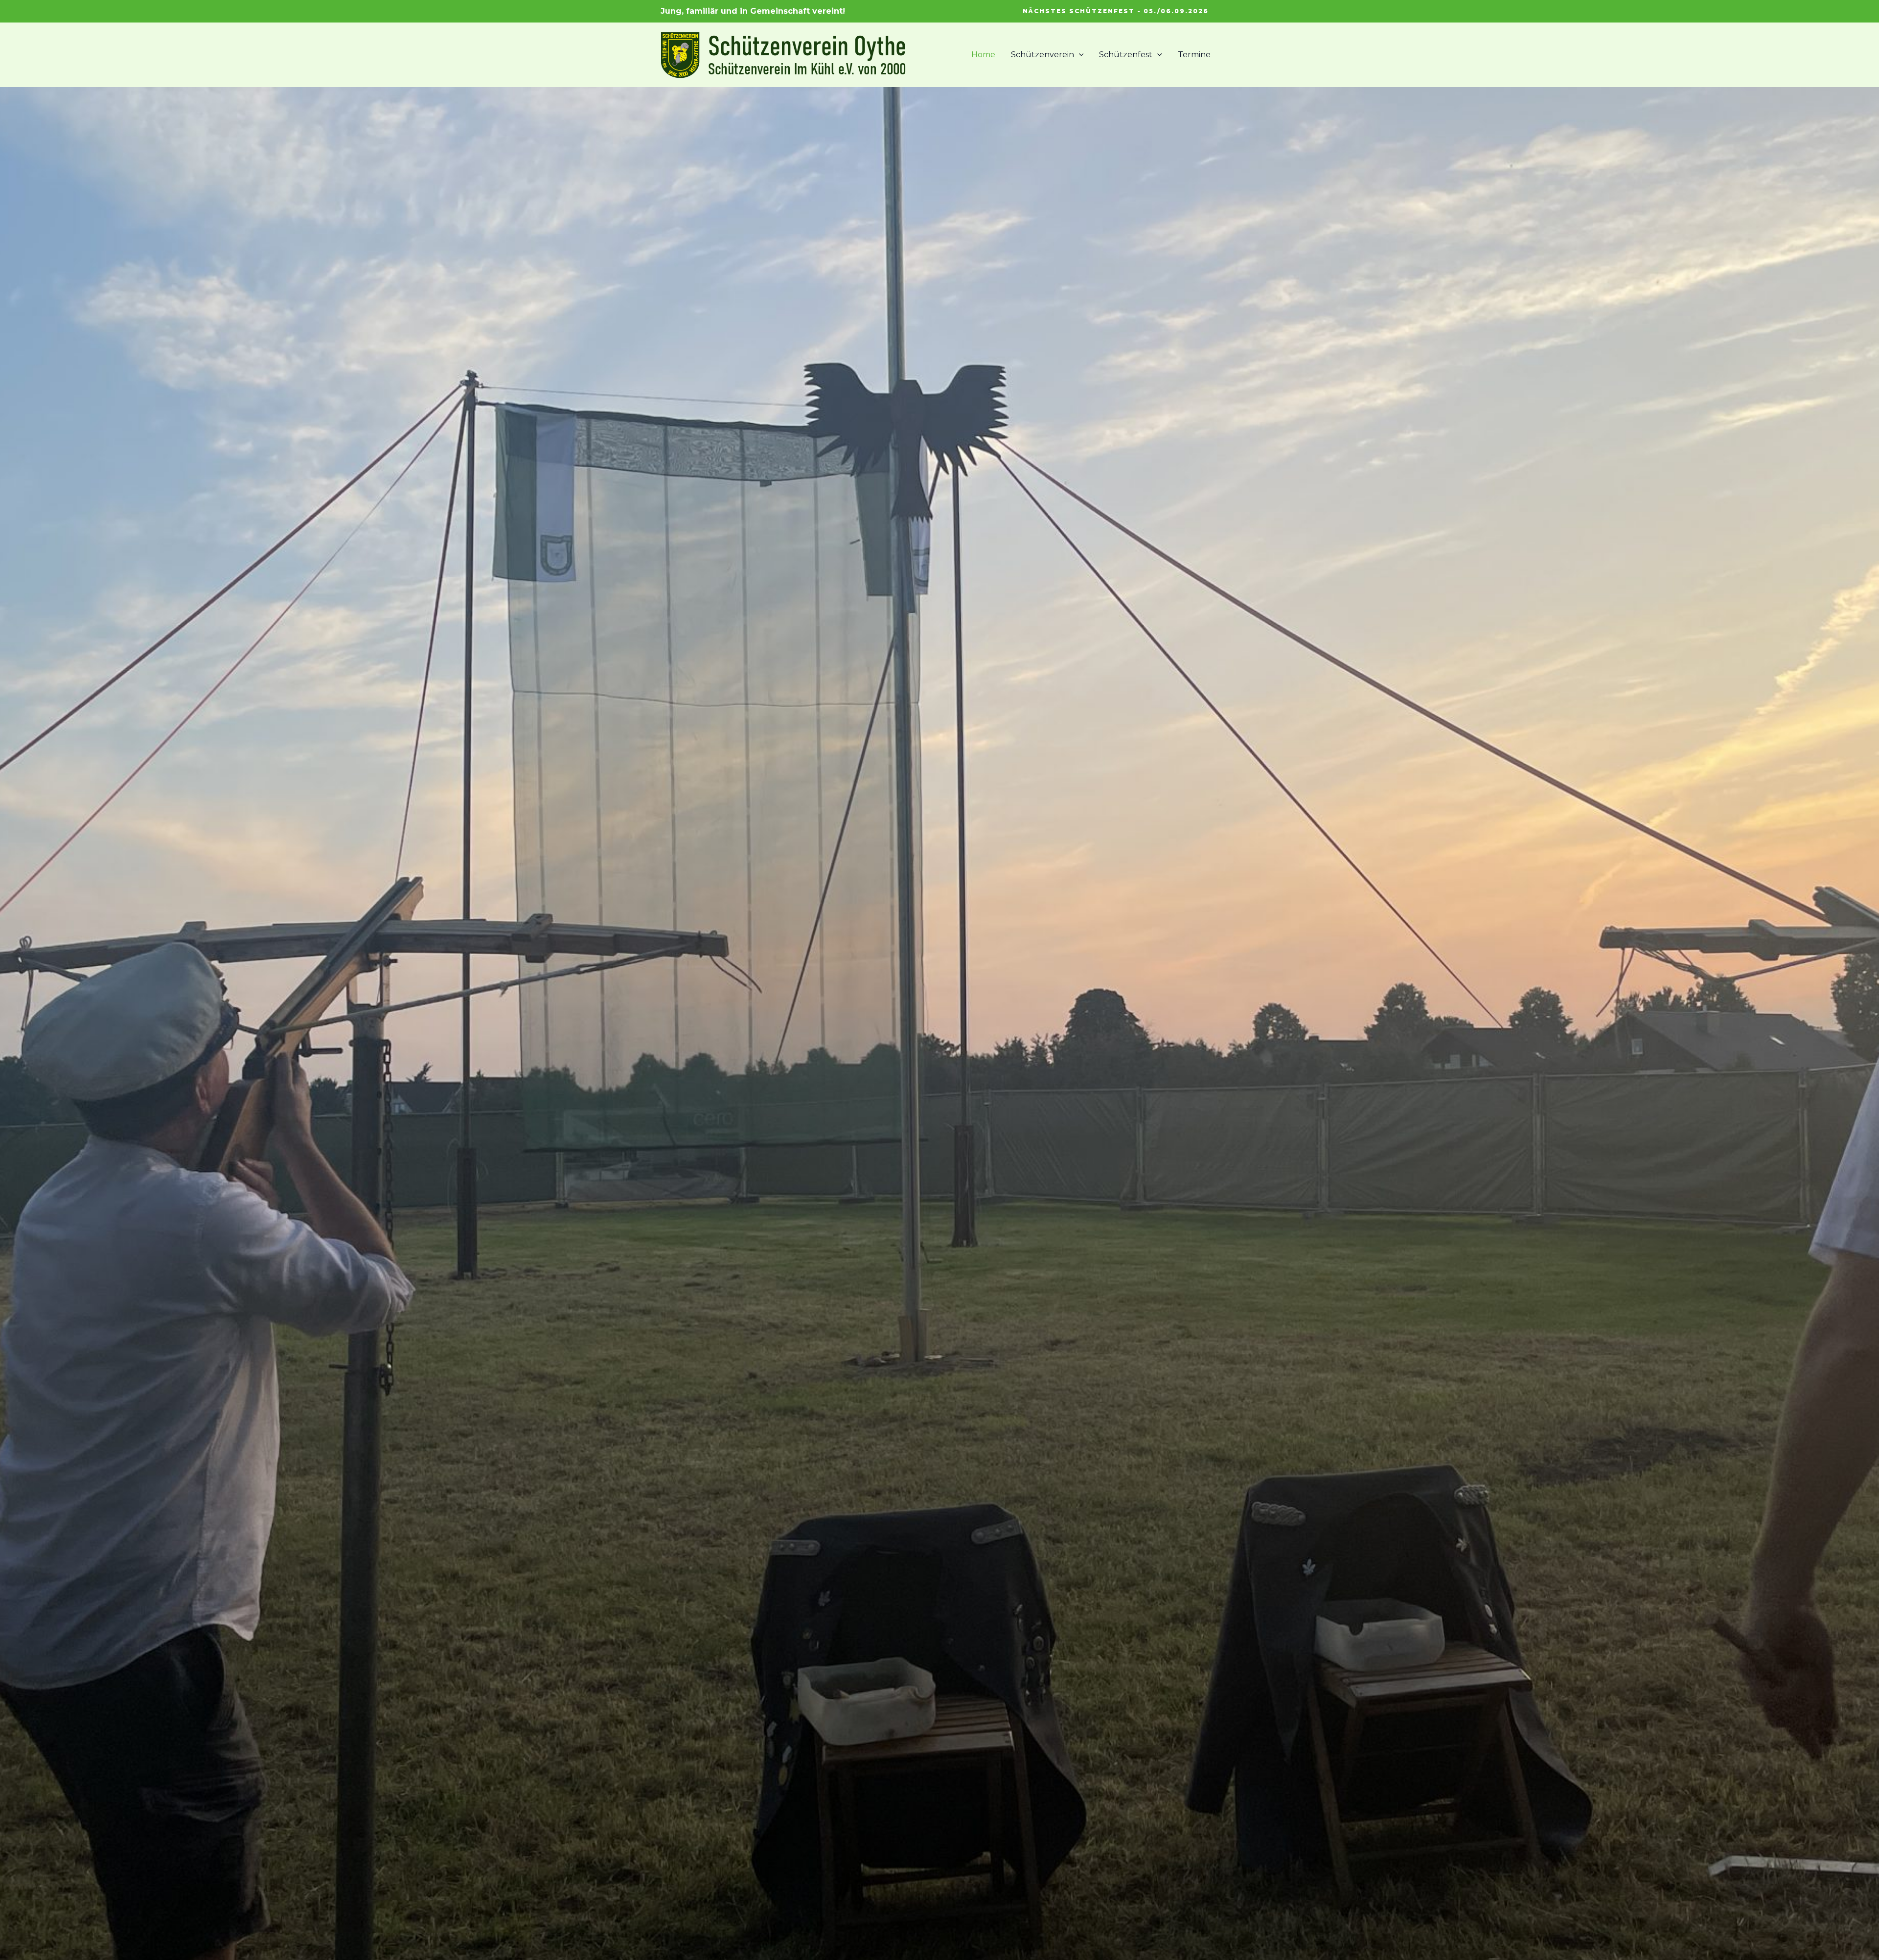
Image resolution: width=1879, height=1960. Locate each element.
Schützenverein (1043, 55)
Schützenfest (1126, 55)
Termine (1194, 55)
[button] (1116, 11)
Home (983, 55)
